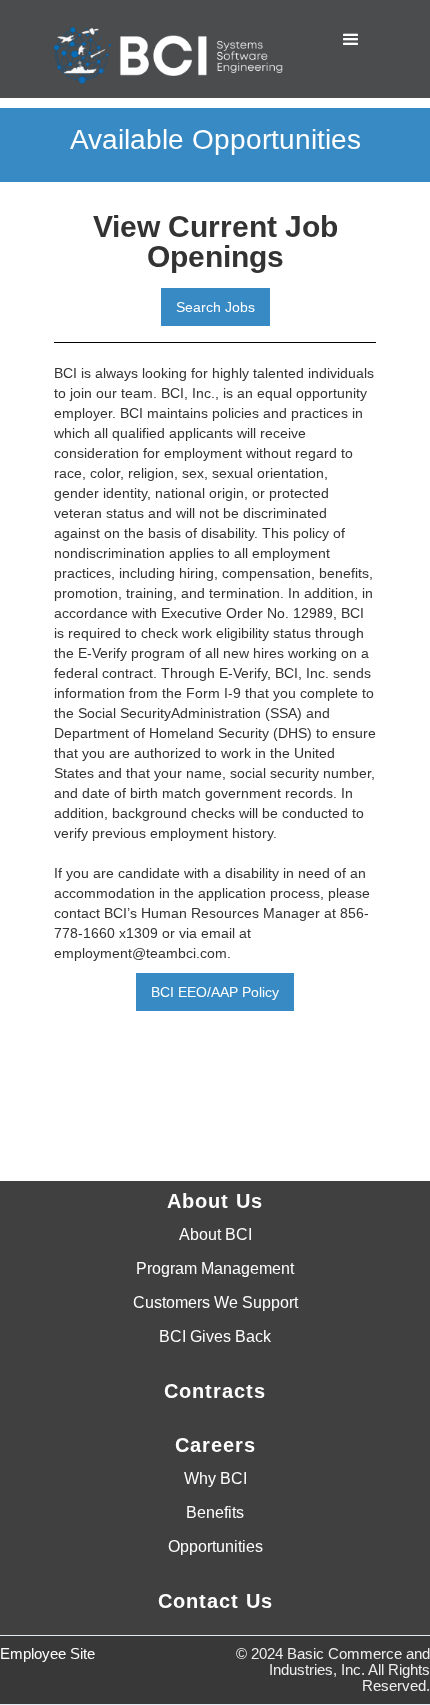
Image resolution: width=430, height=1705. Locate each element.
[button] (351, 40)
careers (215, 1445)
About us (215, 1201)
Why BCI (215, 1479)
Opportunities (215, 1547)
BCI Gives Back (215, 1337)
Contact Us (215, 1601)
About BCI (215, 1235)
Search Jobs (215, 307)
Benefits (215, 1513)
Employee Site (47, 1654)
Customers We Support (215, 1303)
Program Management (215, 1269)
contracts (215, 1391)
